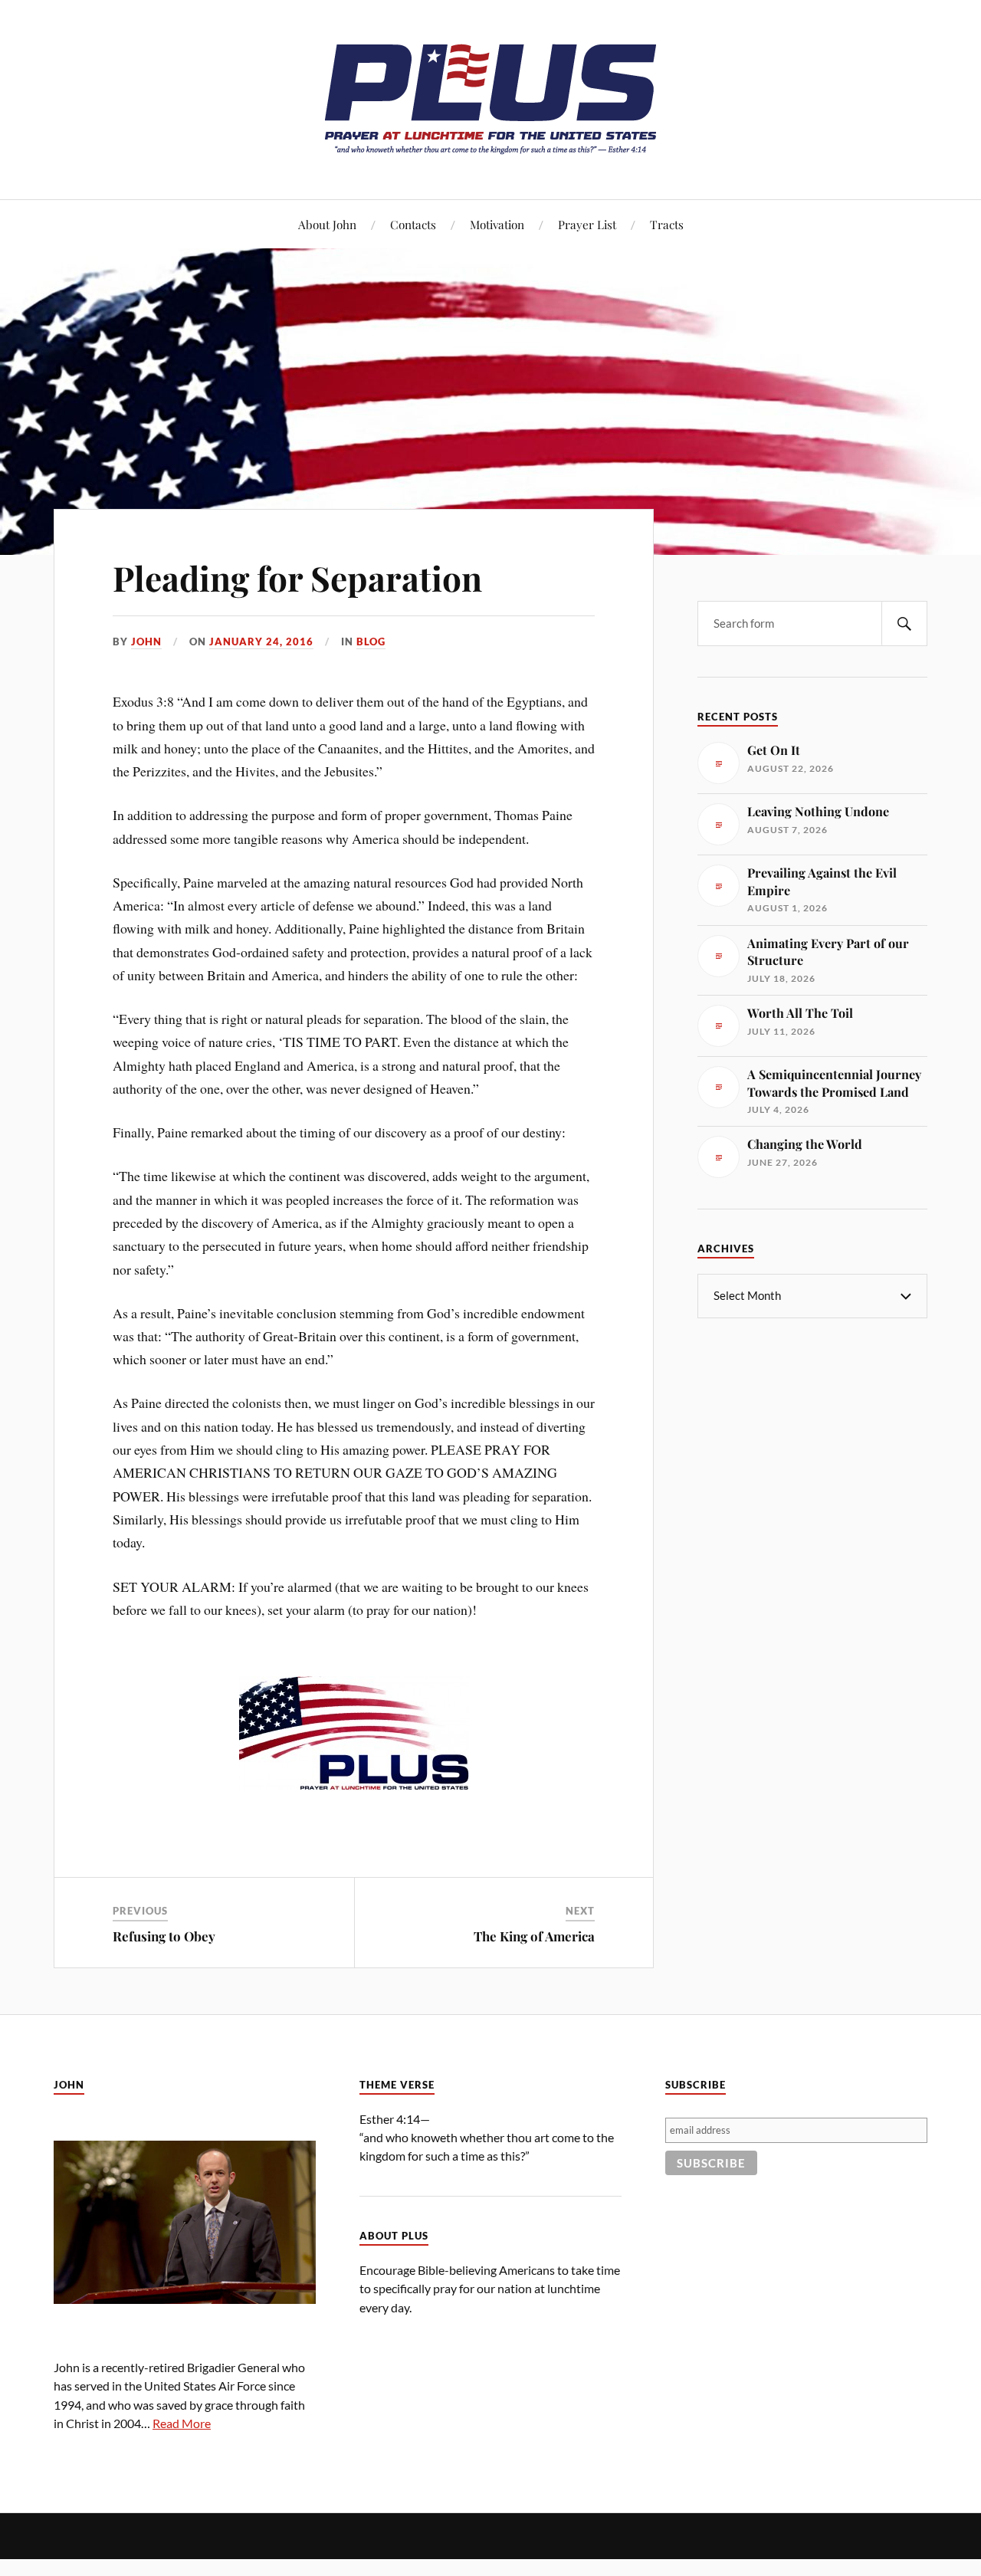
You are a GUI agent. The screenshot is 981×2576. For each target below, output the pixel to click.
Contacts (413, 224)
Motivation (497, 224)
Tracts (667, 224)
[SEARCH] (904, 623)
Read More (182, 2423)
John (146, 642)
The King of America (534, 1936)
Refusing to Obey (164, 1936)
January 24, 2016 (261, 642)
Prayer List (587, 224)
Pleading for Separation (297, 578)
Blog (371, 642)
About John (327, 224)
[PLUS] (490, 153)
